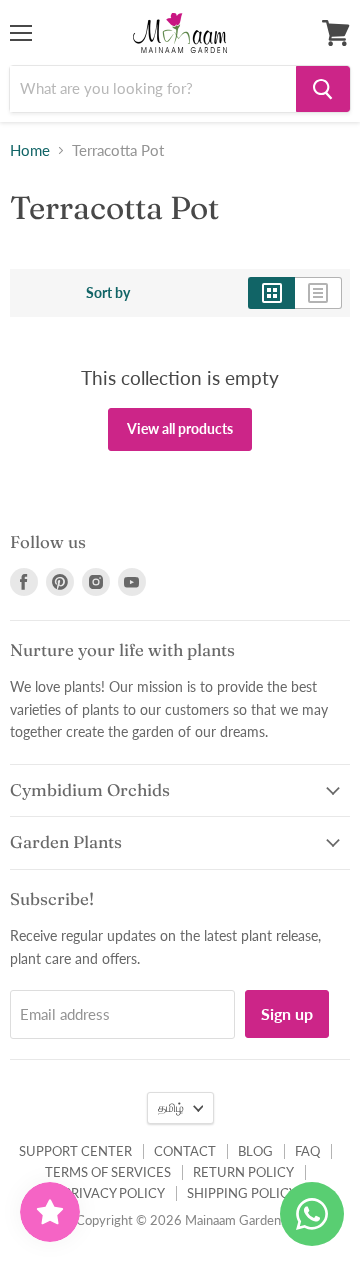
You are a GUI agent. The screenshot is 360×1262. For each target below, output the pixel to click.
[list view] (318, 293)
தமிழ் (171, 1107)
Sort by (108, 293)
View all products (180, 428)
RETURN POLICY (243, 1172)
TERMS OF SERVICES (108, 1172)
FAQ (307, 1151)
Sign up (287, 1013)
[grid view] (271, 293)
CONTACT (185, 1151)
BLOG (255, 1151)
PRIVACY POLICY (114, 1193)
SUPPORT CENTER (75, 1151)
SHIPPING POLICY (242, 1193)
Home (30, 150)
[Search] (323, 89)
